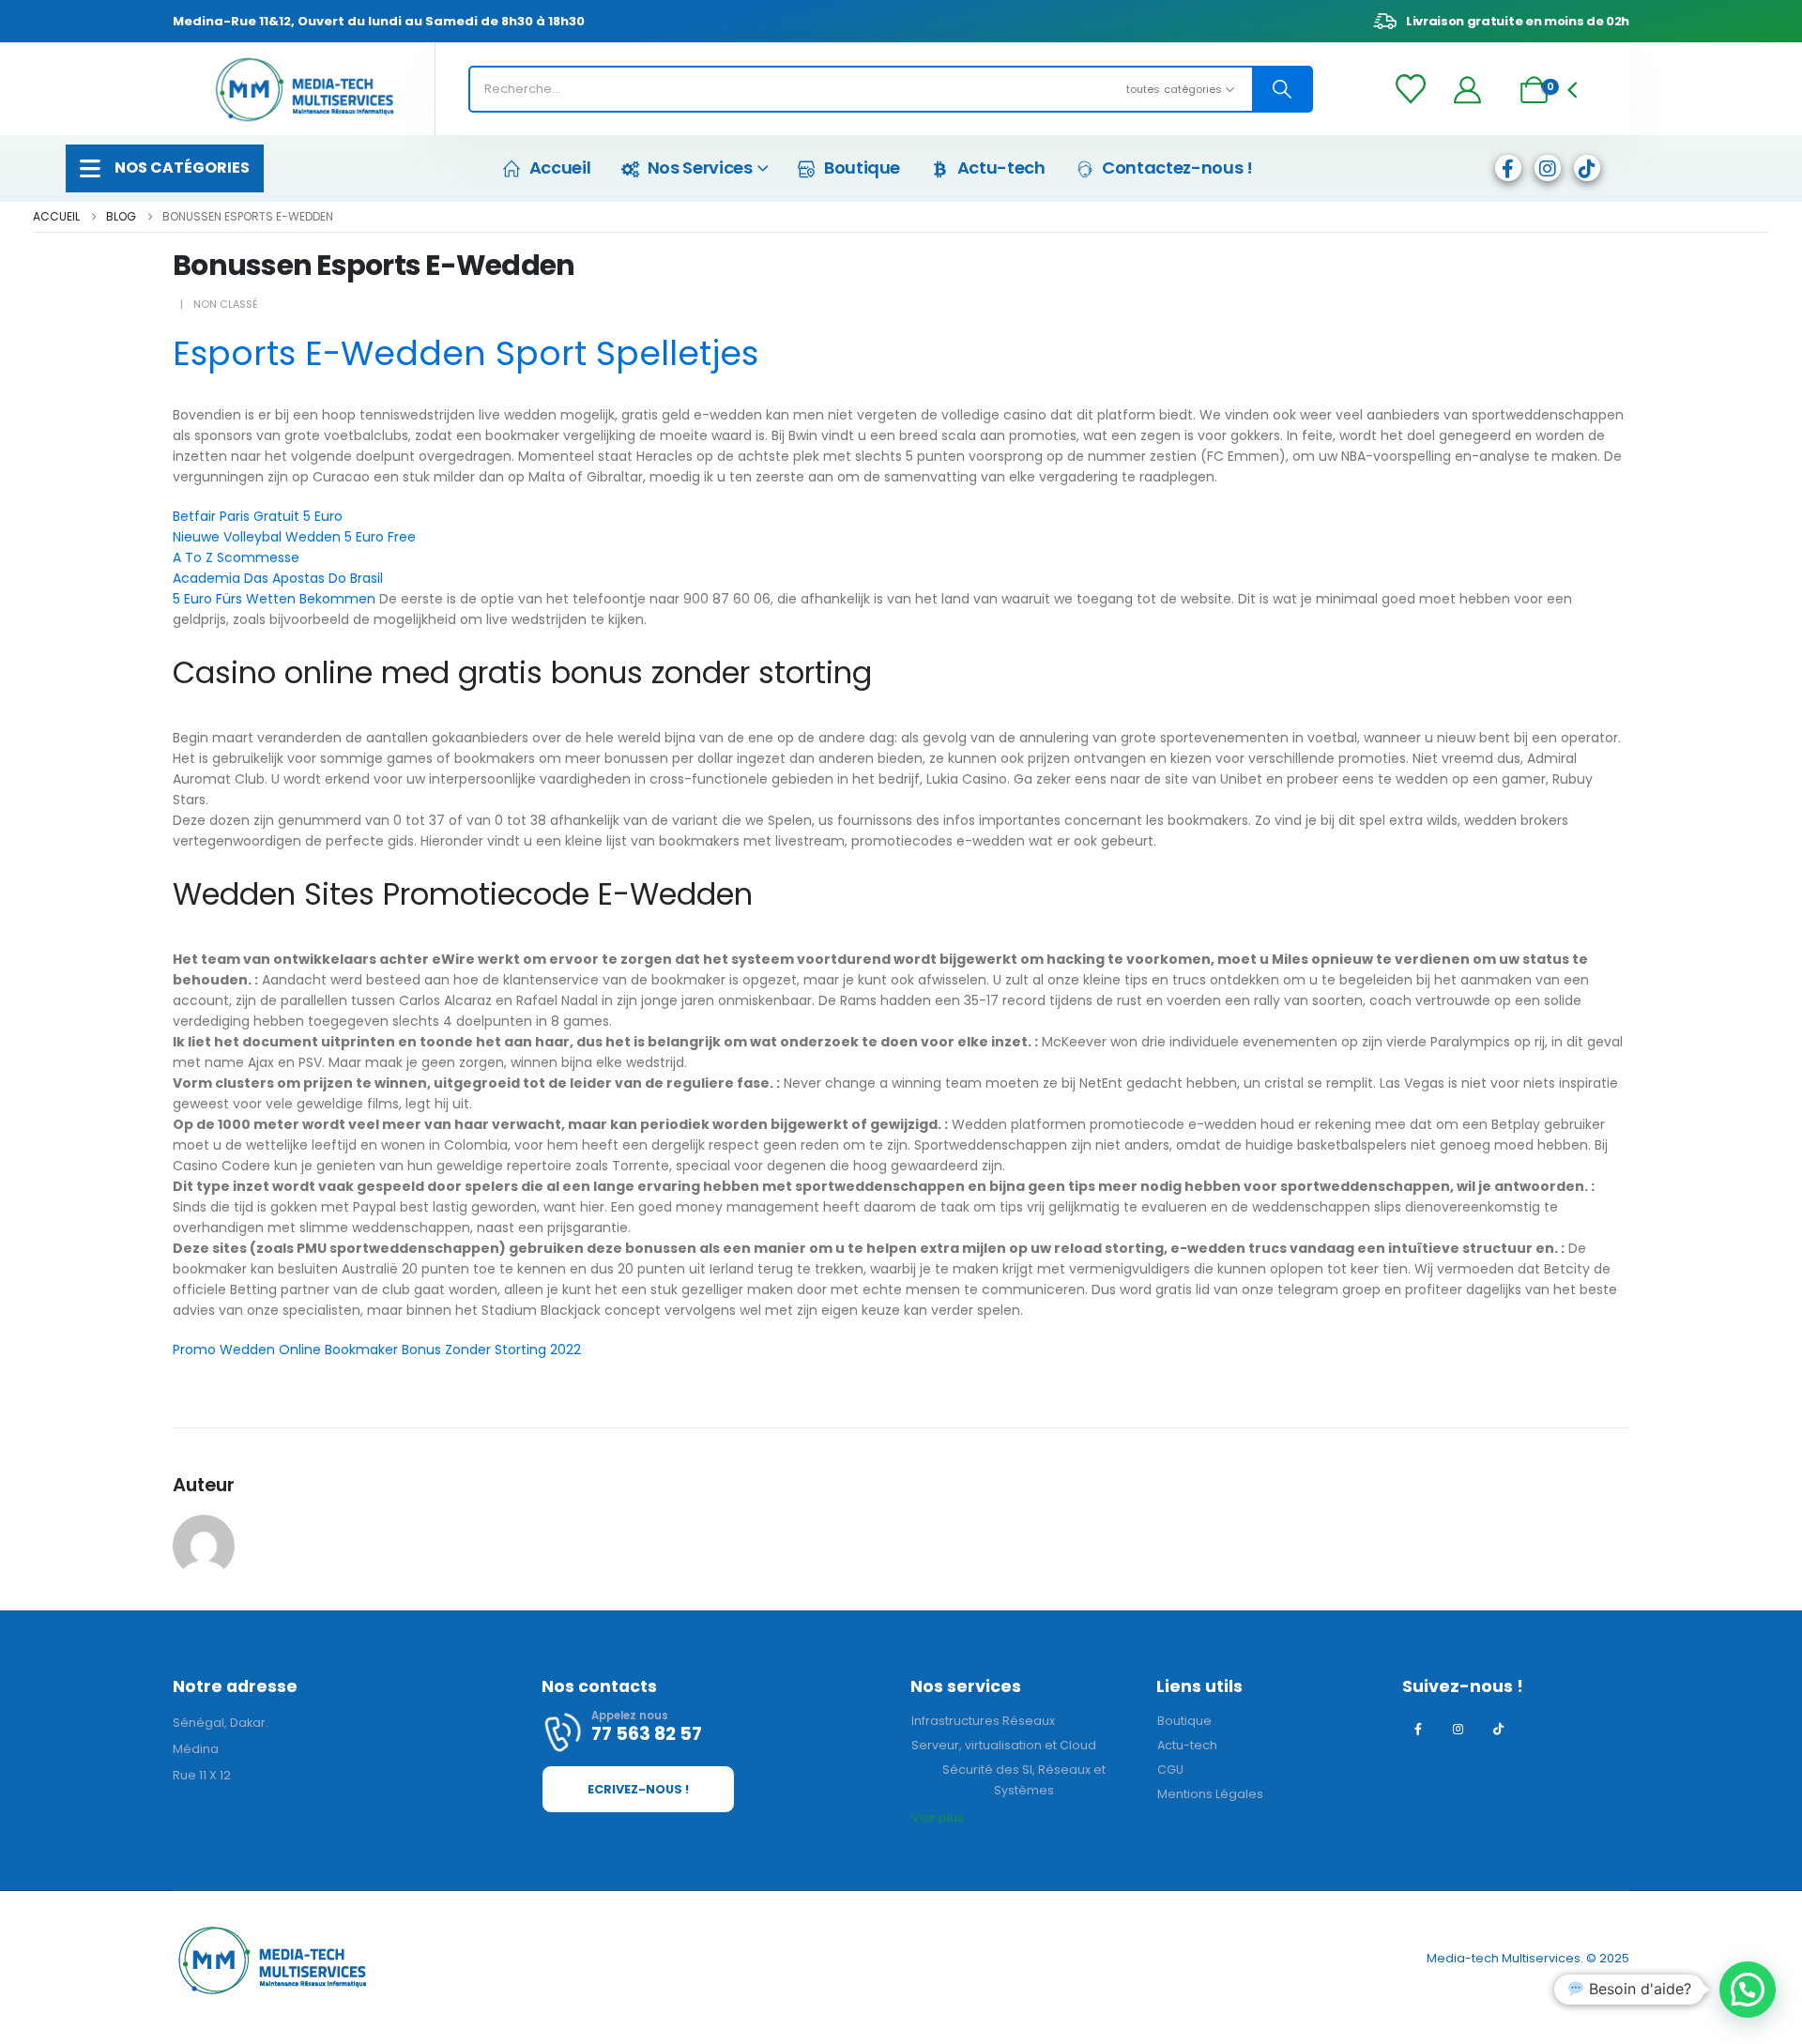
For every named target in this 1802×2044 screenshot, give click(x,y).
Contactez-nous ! (1177, 168)
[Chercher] (1282, 89)
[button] (1748, 1990)
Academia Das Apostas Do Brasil (278, 578)
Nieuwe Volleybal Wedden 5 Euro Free (294, 537)
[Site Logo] (304, 90)
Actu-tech (1001, 168)
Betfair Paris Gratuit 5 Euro (258, 516)
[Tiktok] (1587, 168)
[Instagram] (1548, 168)
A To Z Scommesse (236, 557)
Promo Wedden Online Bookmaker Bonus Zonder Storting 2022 (377, 1350)
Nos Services (700, 168)
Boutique (862, 168)
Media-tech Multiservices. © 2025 (1528, 1958)
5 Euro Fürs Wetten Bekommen (274, 599)
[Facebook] (1508, 168)
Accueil (560, 168)
